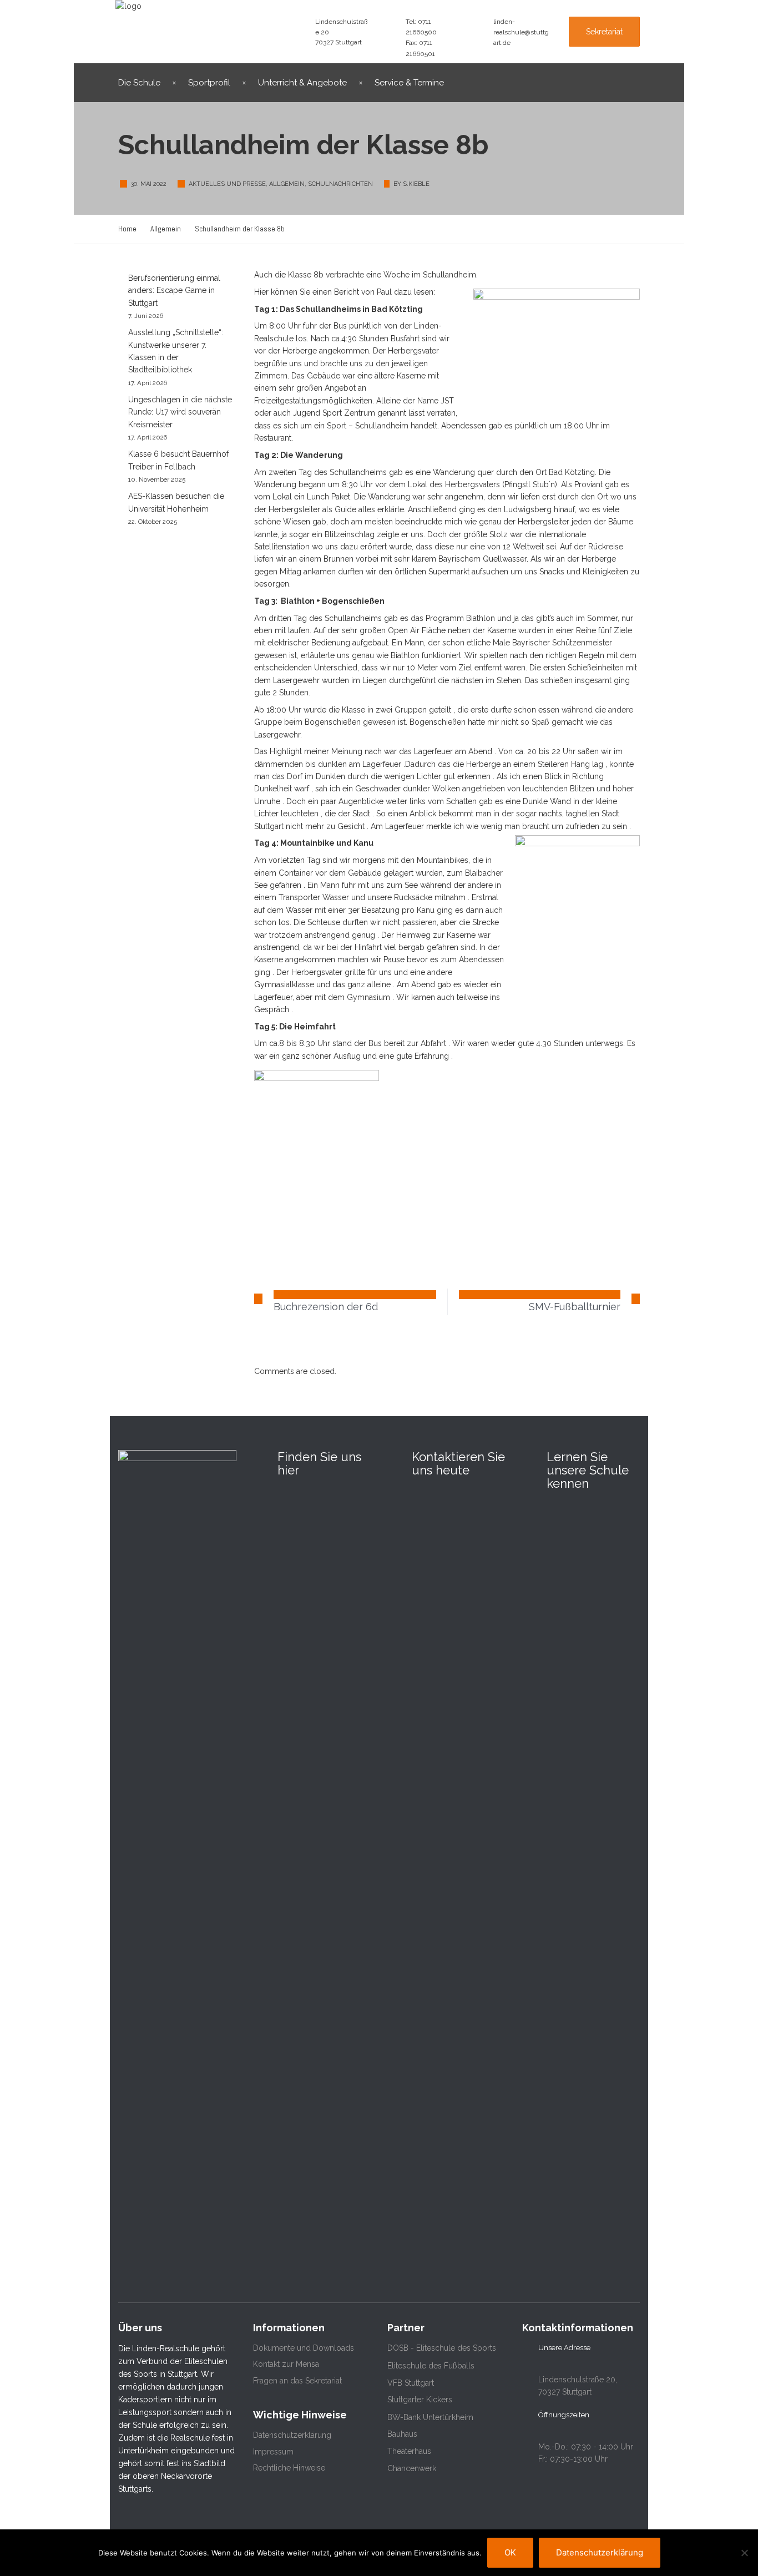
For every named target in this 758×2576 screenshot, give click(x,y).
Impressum (273, 2452)
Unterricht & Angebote (302, 83)
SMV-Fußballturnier (575, 1307)
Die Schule (139, 83)
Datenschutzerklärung (292, 2435)
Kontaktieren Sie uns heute (458, 1463)
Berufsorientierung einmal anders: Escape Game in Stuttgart (174, 291)
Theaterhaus (409, 2451)
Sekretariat (604, 32)
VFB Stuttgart (411, 2383)
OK (510, 2552)
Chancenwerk (412, 2468)
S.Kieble (416, 184)
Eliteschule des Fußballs (431, 2366)
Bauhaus (402, 2434)
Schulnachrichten (340, 184)
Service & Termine (409, 83)
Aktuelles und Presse (227, 184)
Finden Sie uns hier (319, 1463)
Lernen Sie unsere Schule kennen (588, 1470)
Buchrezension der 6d (326, 1307)
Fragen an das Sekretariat (297, 2381)
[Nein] (744, 2553)
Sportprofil (209, 83)
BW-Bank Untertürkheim (430, 2417)
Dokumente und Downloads (304, 2348)
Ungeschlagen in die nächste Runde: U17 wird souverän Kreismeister (180, 412)
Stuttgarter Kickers (420, 2400)
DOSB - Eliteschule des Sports (442, 2348)
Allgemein (287, 184)
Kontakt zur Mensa (286, 2364)
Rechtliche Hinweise (289, 2468)
